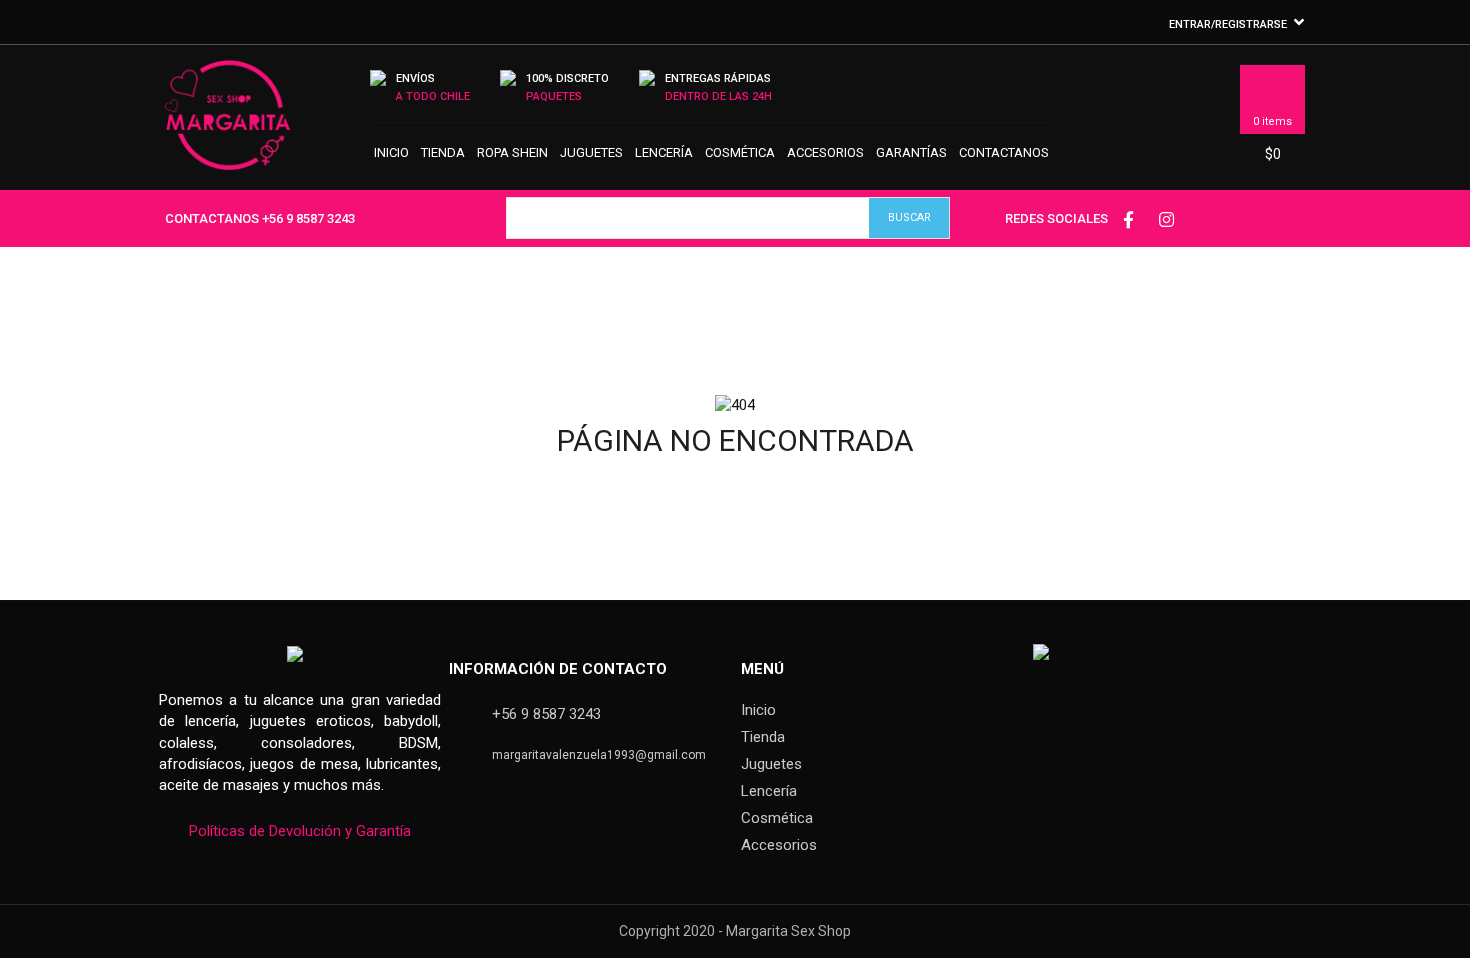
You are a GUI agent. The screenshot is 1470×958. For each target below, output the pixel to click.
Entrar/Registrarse (1228, 24)
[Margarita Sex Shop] (227, 124)
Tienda (443, 152)
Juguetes (591, 152)
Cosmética (740, 152)
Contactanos (1004, 152)
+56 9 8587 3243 (308, 218)
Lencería (664, 152)
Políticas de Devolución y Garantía (300, 831)
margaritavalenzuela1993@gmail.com (599, 755)
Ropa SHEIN (512, 152)
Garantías (911, 152)
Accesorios (825, 152)
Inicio (391, 152)
